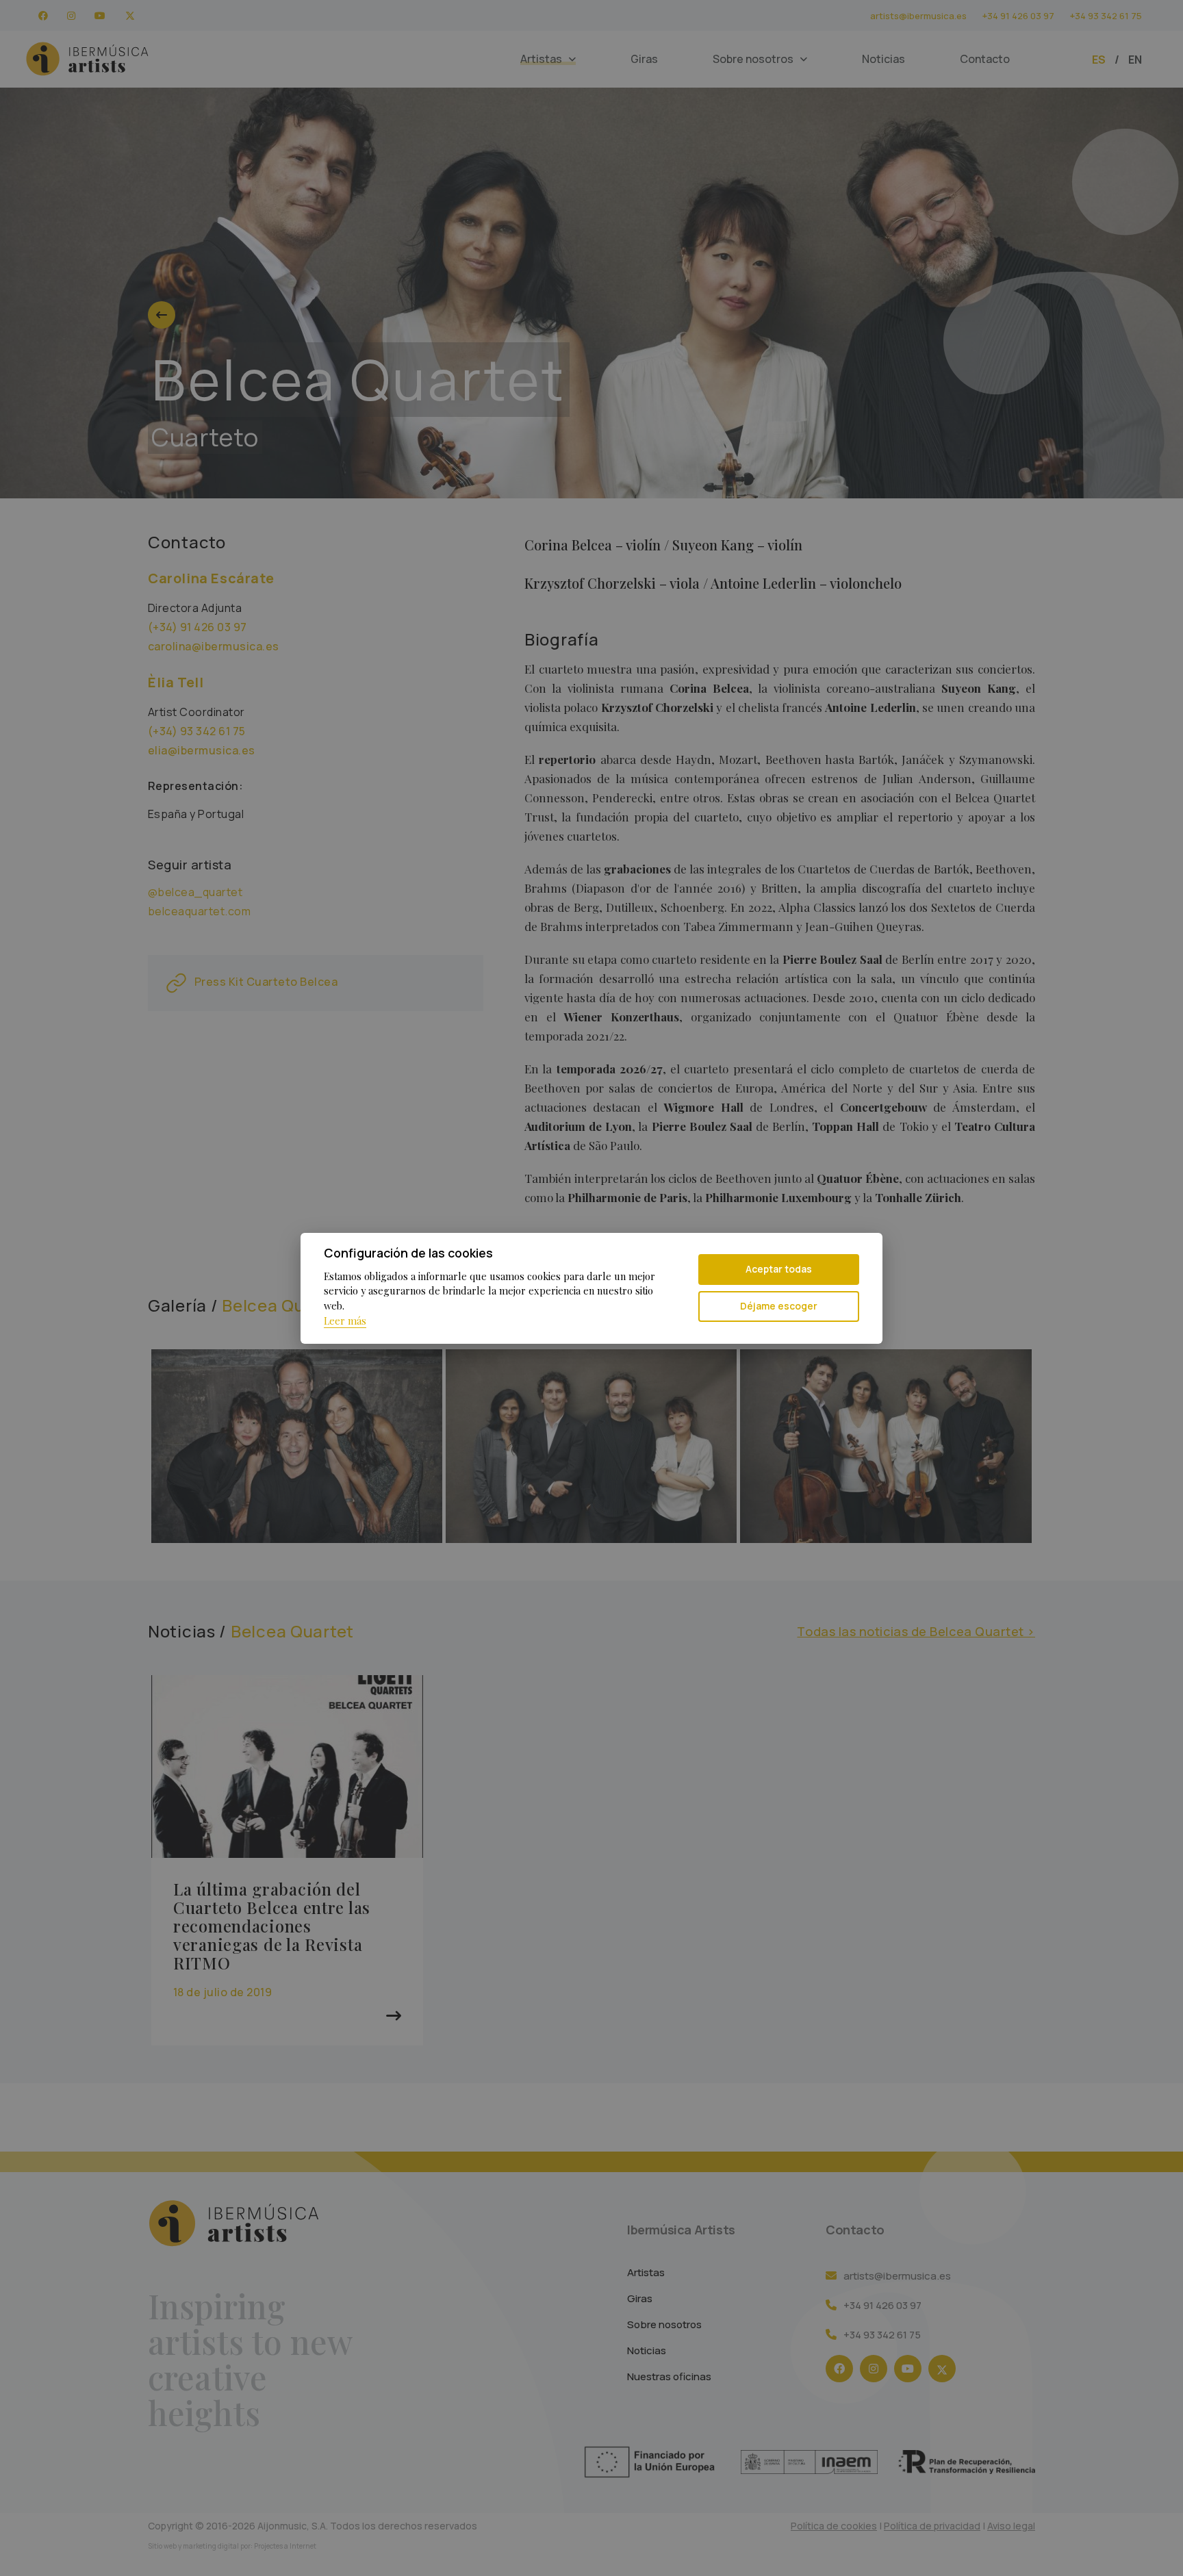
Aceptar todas (779, 1269)
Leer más (345, 1321)
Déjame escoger (779, 1306)
